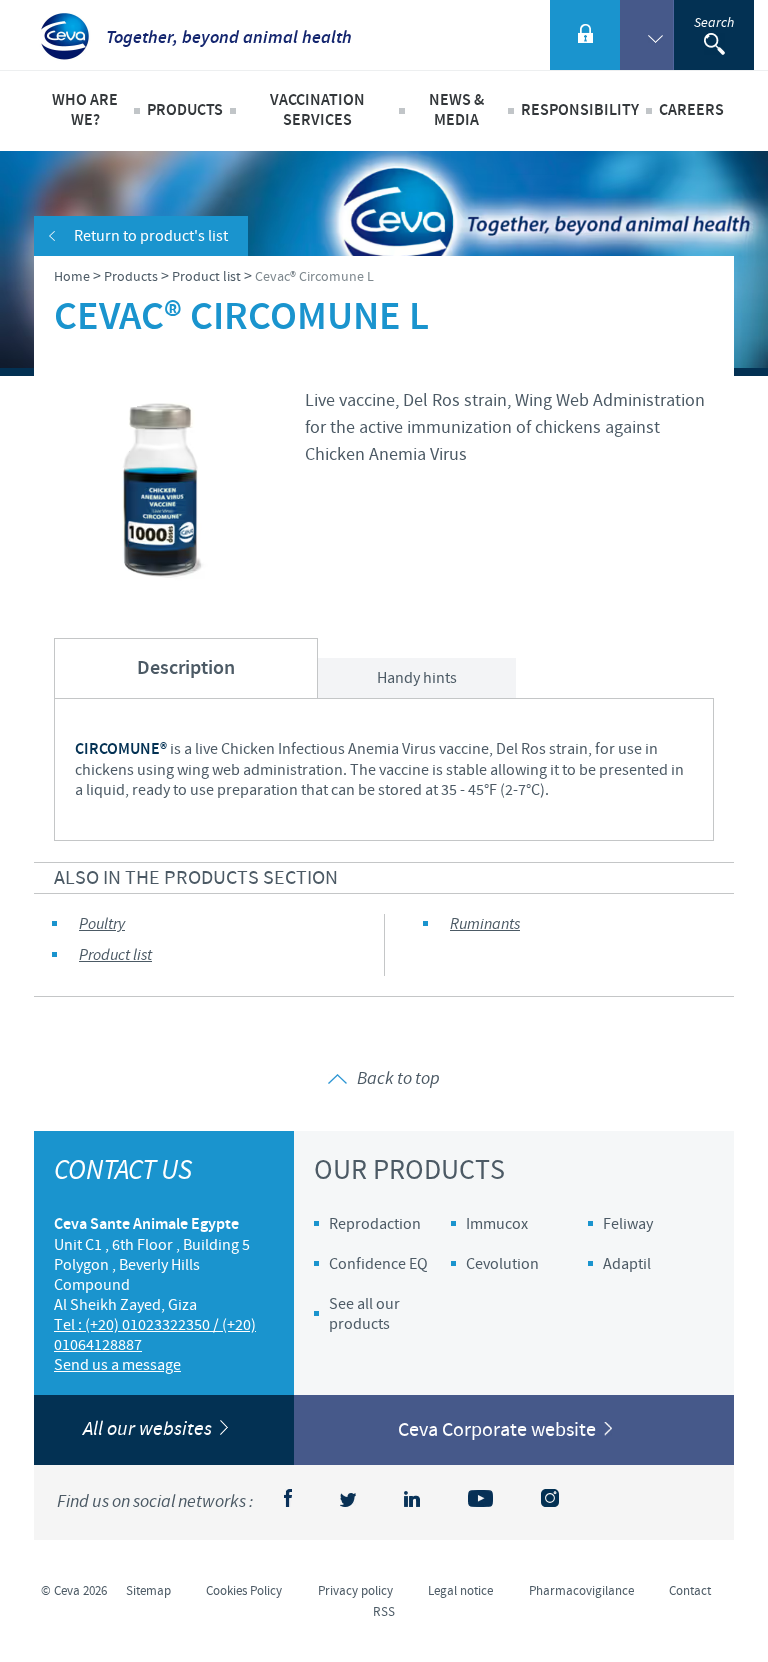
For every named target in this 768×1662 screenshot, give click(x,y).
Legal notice (460, 1591)
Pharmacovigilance (581, 1591)
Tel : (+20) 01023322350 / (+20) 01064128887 (155, 1335)
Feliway (628, 1224)
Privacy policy (355, 1591)
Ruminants (485, 924)
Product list (115, 955)
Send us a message (117, 1365)
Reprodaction (375, 1224)
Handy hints (417, 678)
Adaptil (627, 1264)
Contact (690, 1591)
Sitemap (148, 1591)
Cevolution (502, 1264)
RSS (384, 1612)
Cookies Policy (244, 1591)
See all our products (364, 1314)
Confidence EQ (378, 1264)
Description (186, 668)
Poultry (102, 924)
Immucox (497, 1224)
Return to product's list (151, 236)
